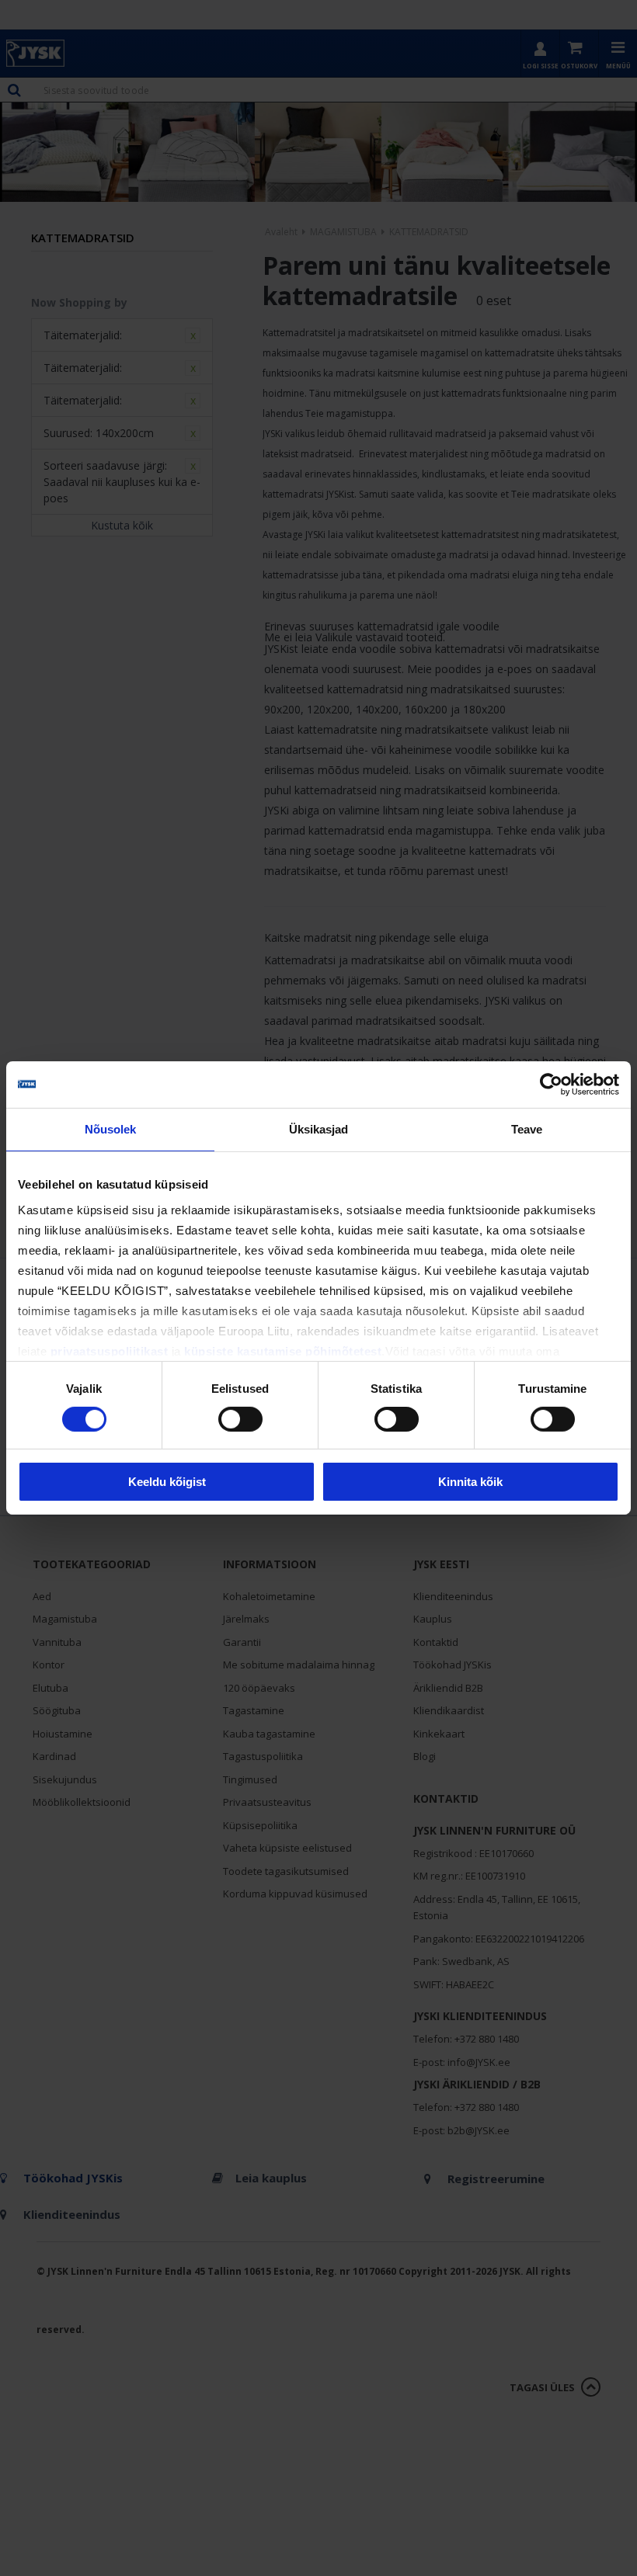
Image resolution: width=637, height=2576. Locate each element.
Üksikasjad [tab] (319, 1129)
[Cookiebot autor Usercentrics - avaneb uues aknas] (551, 1085)
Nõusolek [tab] (111, 1129)
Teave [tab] (527, 1129)
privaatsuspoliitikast (110, 1350)
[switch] (240, 1419)
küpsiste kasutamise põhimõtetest (283, 1350)
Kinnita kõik (470, 1482)
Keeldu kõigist (167, 1482)
